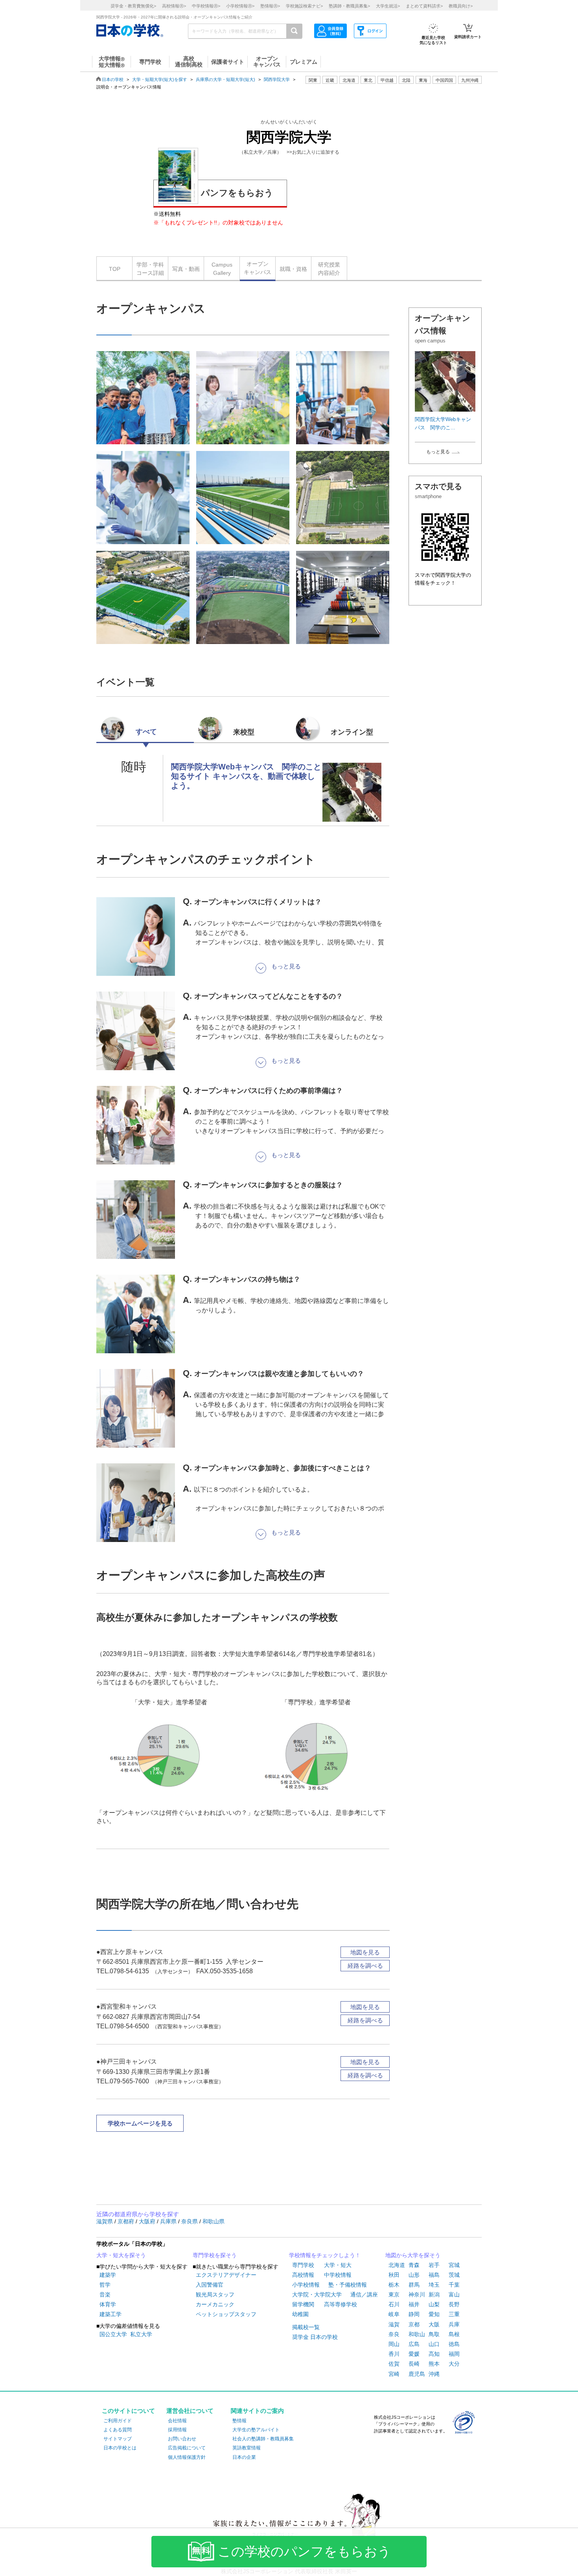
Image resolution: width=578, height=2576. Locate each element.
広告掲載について (187, 2448)
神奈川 (417, 2294)
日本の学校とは (120, 2448)
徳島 (454, 2344)
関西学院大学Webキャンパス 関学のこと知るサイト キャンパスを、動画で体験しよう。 (246, 776)
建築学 (108, 2275)
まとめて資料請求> (424, 6)
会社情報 (177, 2421)
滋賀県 (105, 2221)
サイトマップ (118, 2439)
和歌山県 (214, 2221)
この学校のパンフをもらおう (304, 2552)
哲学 (105, 2285)
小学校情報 (306, 2285)
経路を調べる (365, 1966)
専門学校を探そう (215, 2255)
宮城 (454, 2265)
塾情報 (239, 2421)
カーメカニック (215, 2304)
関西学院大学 (277, 79)
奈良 (394, 2334)
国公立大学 (113, 2334)
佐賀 (394, 2364)
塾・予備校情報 (348, 2285)
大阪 (434, 2324)
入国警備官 (210, 2285)
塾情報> (270, 6)
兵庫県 (169, 2221)
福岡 (454, 2354)
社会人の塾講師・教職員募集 (263, 2439)
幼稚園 (300, 2314)
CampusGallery (222, 269)
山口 (434, 2344)
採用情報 (177, 2430)
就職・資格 (293, 269)
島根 (454, 2334)
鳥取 (434, 2334)
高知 (434, 2354)
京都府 (127, 2221)
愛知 (434, 2314)
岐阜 (394, 2314)
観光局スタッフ (215, 2294)
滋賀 (394, 2324)
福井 (414, 2304)
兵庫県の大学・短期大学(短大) (225, 79)
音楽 (105, 2294)
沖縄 (434, 2374)
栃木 (394, 2285)
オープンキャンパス (258, 268)
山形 (414, 2275)
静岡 (414, 2314)
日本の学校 (113, 79)
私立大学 (141, 2334)
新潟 (434, 2294)
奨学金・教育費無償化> (133, 6)
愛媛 (414, 2354)
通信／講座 (364, 2294)
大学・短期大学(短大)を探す (160, 79)
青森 (414, 2265)
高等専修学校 (341, 2304)
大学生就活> (388, 6)
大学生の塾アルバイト (256, 2430)
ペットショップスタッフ (226, 2314)
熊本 (434, 2364)
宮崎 (394, 2374)
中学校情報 (338, 2275)
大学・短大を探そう (121, 2255)
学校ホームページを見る (140, 2123)
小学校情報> (240, 6)
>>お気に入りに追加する (313, 152)
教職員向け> (461, 6)
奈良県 (190, 2221)
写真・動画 (186, 269)
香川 (394, 2354)
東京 (394, 2294)
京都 (414, 2324)
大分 (454, 2364)
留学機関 (303, 2304)
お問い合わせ (182, 2439)
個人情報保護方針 (187, 2457)
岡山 (394, 2344)
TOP (115, 269)
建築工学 (110, 2314)
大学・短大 (338, 2265)
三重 (454, 2314)
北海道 (349, 80)
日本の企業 (244, 2457)
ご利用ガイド (118, 2421)
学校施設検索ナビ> (304, 6)
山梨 (434, 2304)
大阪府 (148, 2221)
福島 (434, 2275)
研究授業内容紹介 (329, 269)
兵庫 (454, 2324)
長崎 (414, 2364)
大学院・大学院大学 (317, 2294)
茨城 (454, 2275)
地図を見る (365, 1952)
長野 (454, 2304)
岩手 (434, 2265)
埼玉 (434, 2285)
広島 (414, 2344)
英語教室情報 (247, 2448)
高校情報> (174, 6)
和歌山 (417, 2334)
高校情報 (303, 2275)
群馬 (414, 2285)
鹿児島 (417, 2374)
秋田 (394, 2275)
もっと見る (438, 452)
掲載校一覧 (306, 2327)
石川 (394, 2304)
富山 (454, 2294)
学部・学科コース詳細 (150, 269)
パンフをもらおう (237, 193)
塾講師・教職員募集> (349, 6)
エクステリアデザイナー (226, 2275)
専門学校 (303, 2265)
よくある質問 (118, 2430)
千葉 (454, 2285)
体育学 (108, 2304)
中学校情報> (206, 6)
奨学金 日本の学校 (315, 2337)
